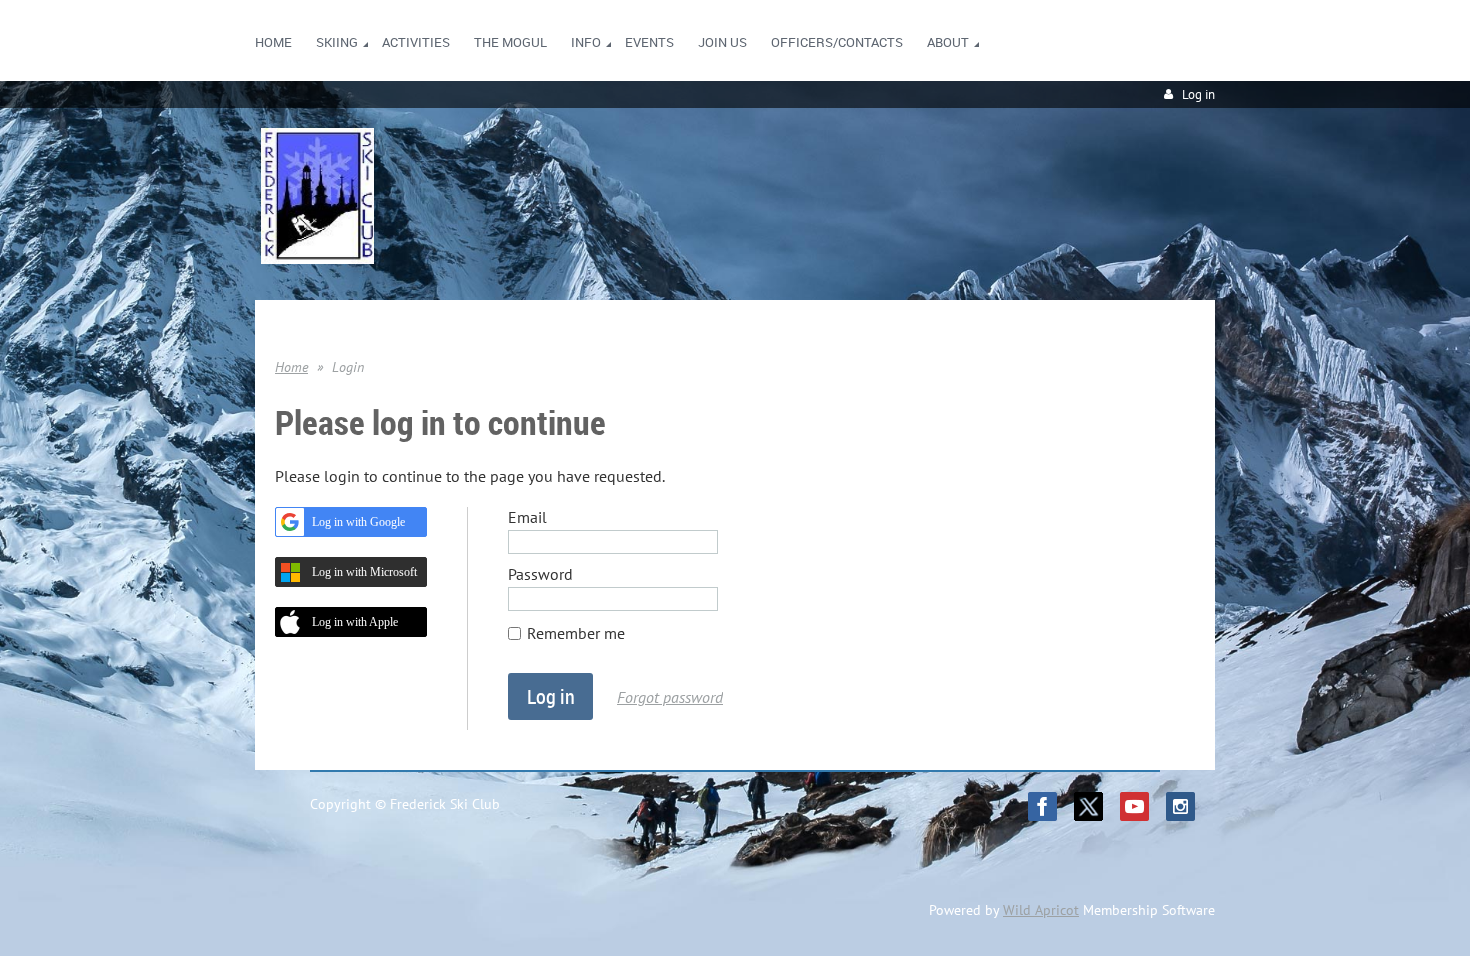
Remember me (576, 633)
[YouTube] (1134, 806)
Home (291, 367)
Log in (1198, 94)
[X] (1088, 806)
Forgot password (670, 697)
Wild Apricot (1041, 910)
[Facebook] (1042, 806)
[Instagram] (1180, 806)
